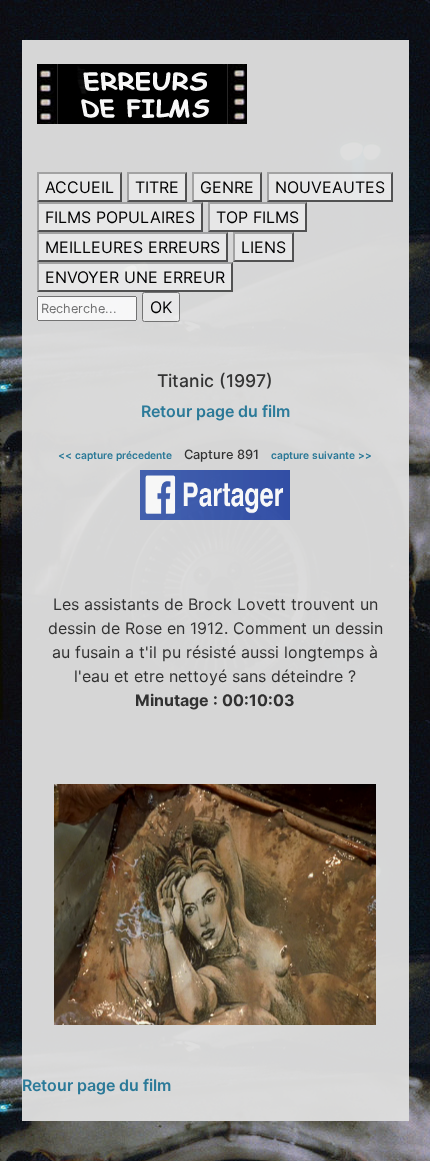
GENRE (227, 187)
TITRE (157, 187)
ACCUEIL (79, 187)
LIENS (263, 247)
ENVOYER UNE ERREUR (135, 277)
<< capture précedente (115, 455)
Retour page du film (215, 411)
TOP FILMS (257, 217)
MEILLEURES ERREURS (132, 247)
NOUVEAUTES (330, 187)
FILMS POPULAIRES (120, 217)
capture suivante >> (321, 455)
